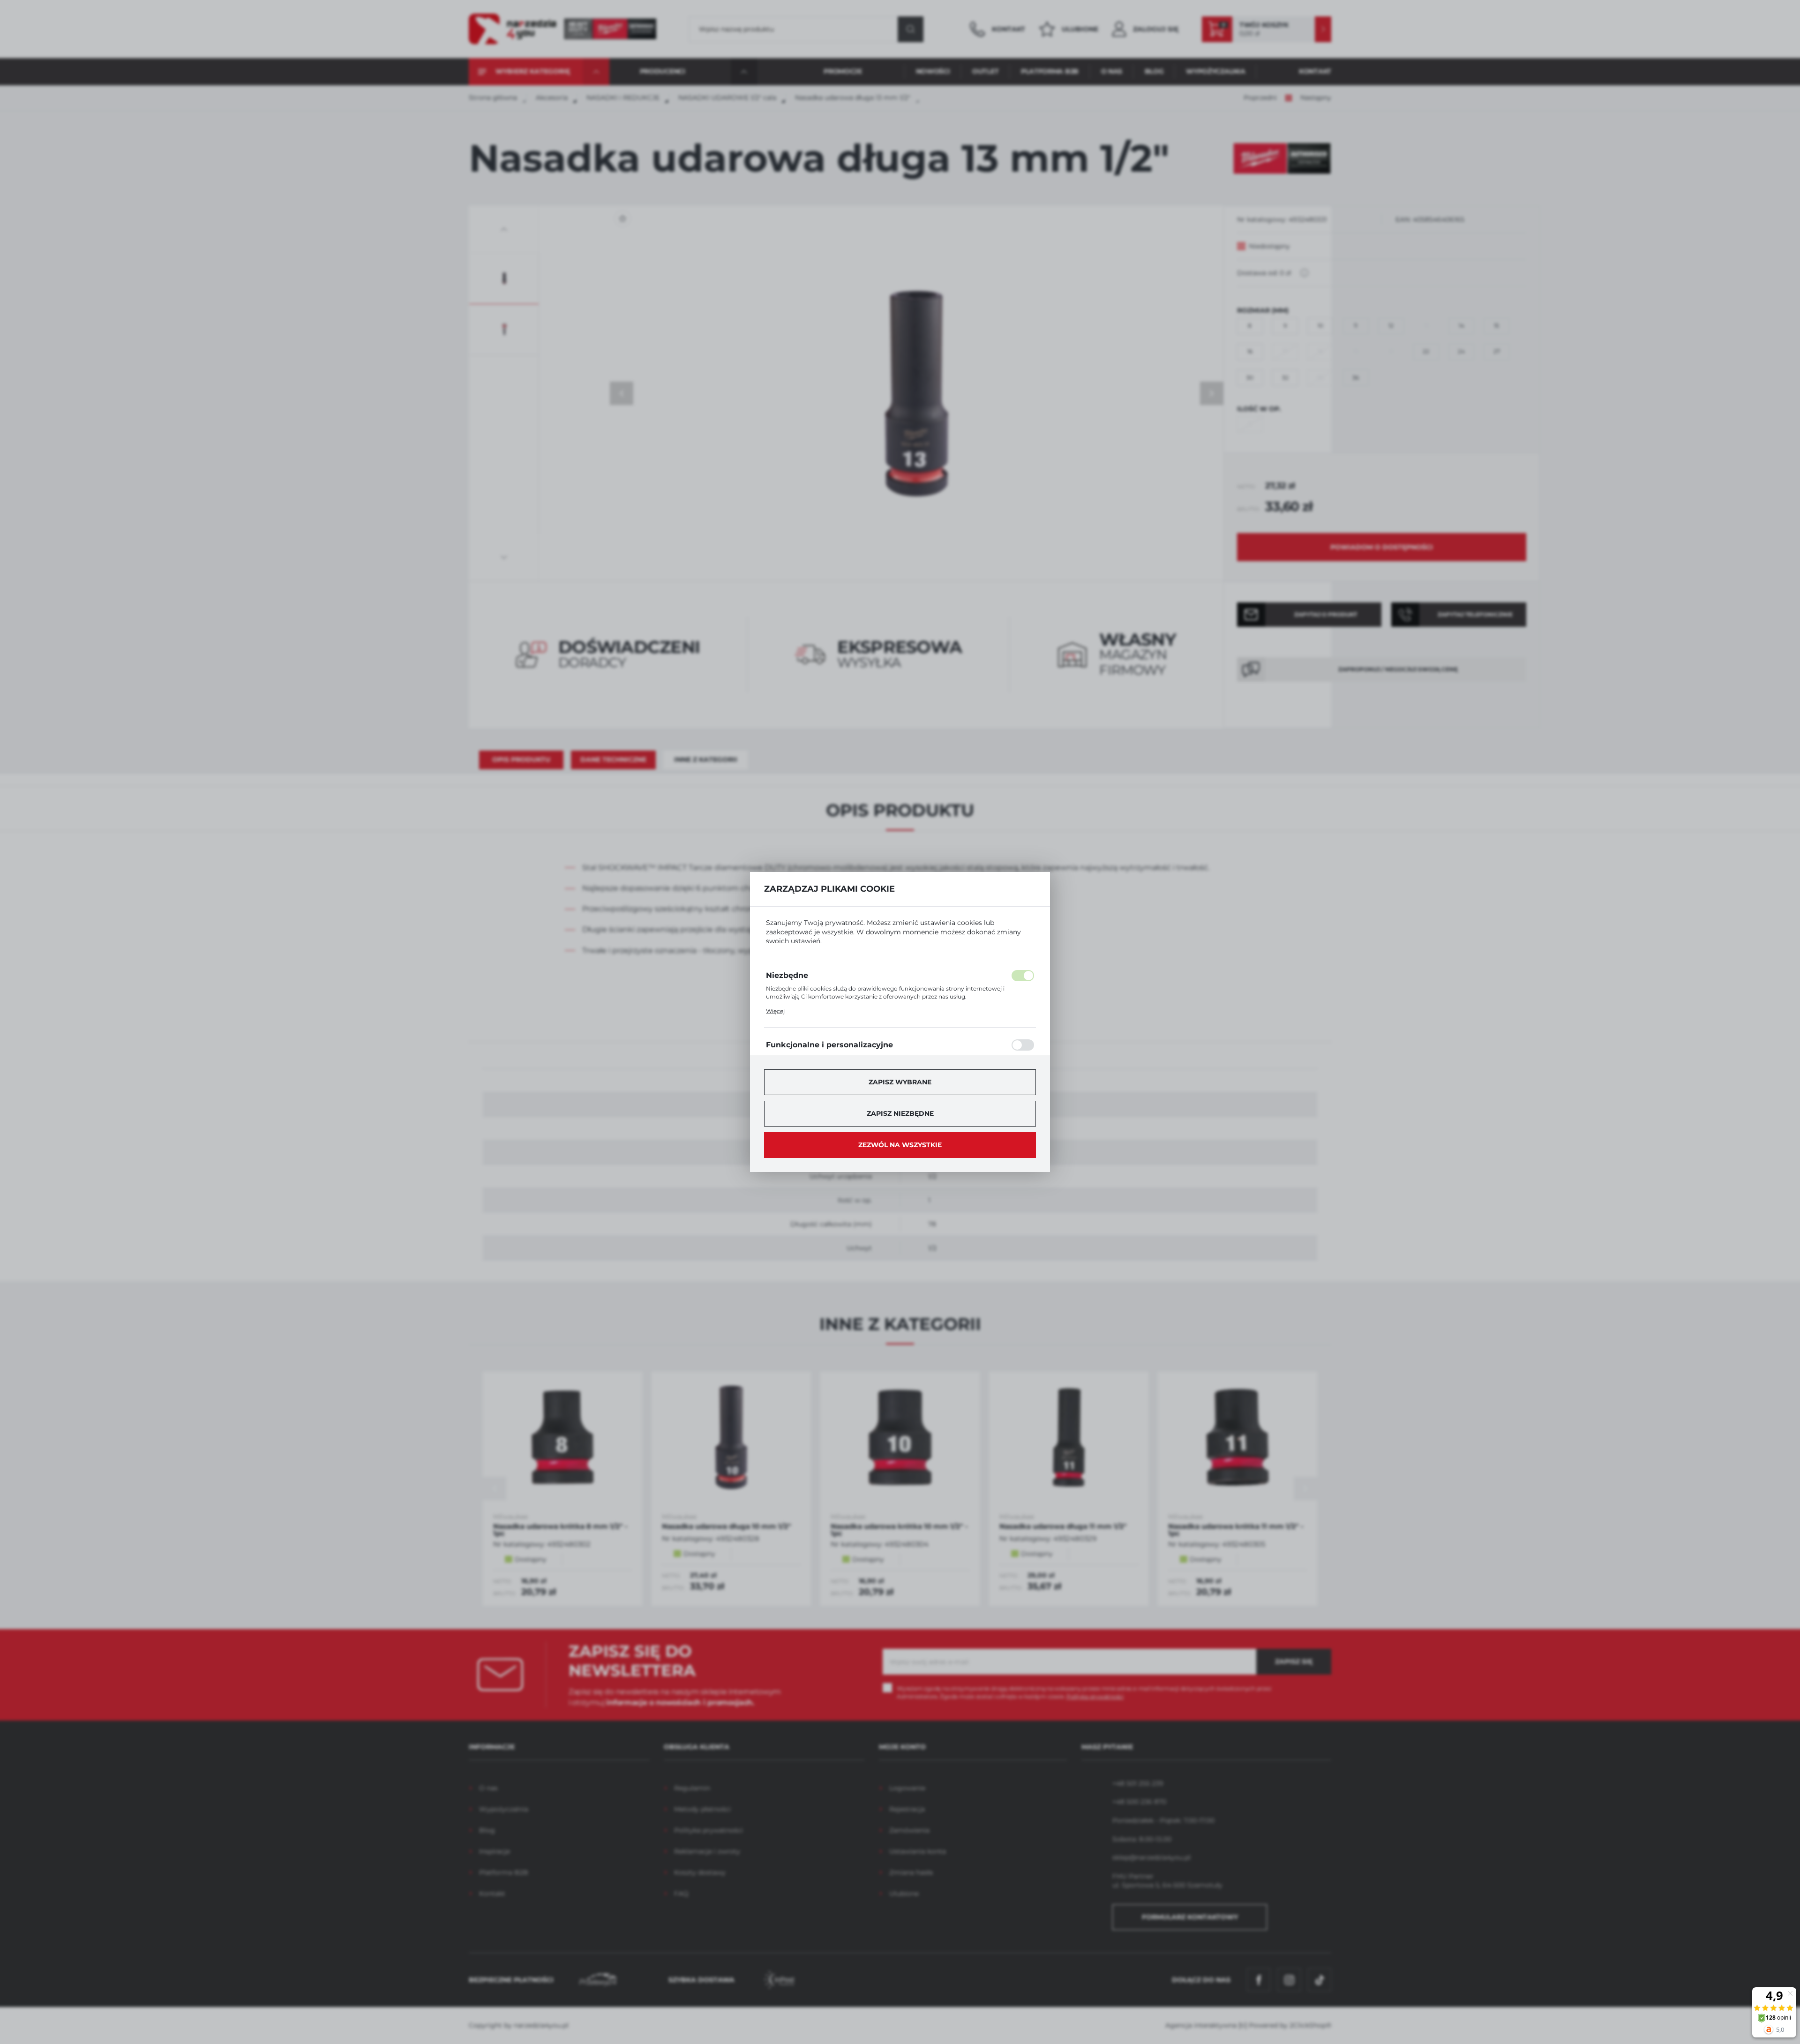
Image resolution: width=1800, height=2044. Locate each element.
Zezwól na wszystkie (900, 1145)
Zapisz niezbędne (900, 1113)
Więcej (775, 1011)
